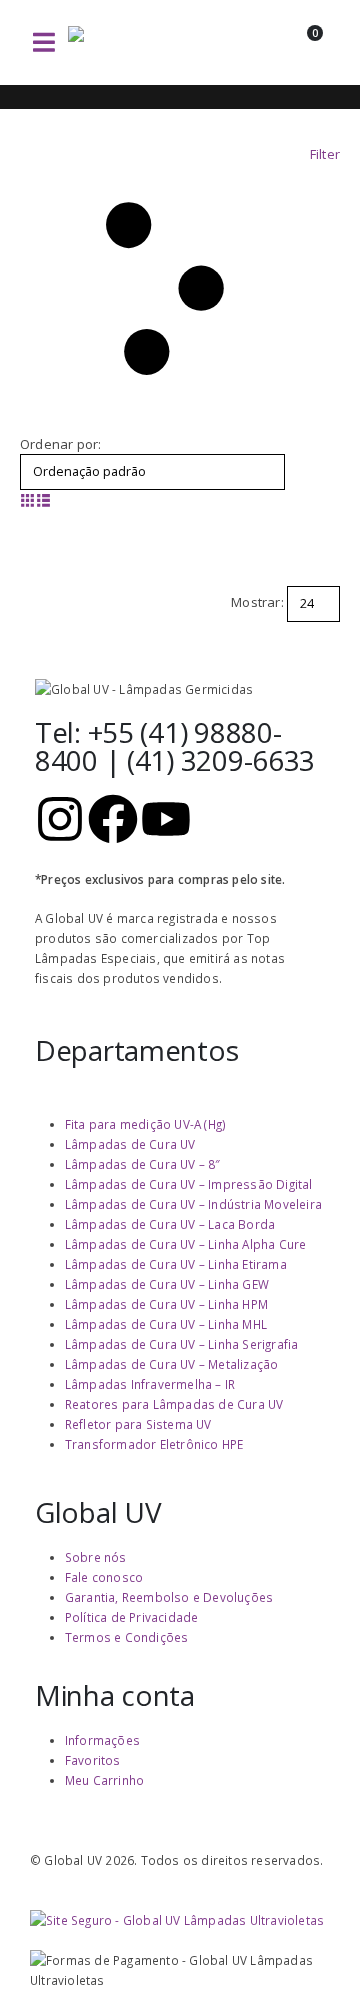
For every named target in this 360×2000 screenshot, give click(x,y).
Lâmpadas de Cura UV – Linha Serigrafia (182, 1344)
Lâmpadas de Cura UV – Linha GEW (167, 1284)
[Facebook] (113, 819)
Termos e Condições (127, 1637)
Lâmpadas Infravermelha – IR (150, 1384)
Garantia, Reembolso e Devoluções (169, 1597)
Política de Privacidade (132, 1617)
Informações (102, 1740)
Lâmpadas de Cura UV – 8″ (143, 1164)
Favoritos (93, 1760)
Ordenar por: (60, 444)
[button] (44, 42)
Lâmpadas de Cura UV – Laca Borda (170, 1224)
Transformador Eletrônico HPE (154, 1444)
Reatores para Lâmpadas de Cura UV (174, 1404)
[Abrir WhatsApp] (310, 1949)
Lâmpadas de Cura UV (130, 1144)
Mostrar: (257, 602)
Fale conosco (104, 1577)
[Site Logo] (138, 42)
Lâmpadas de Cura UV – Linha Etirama (176, 1264)
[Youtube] (166, 819)
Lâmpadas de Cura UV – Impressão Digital (189, 1184)
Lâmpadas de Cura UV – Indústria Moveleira (193, 1204)
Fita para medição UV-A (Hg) (145, 1124)
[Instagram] (60, 819)
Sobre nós (96, 1557)
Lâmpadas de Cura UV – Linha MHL (166, 1324)
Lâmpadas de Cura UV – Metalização (172, 1364)
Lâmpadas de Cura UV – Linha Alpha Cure (186, 1244)
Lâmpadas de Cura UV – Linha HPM (166, 1304)
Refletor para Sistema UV (138, 1424)
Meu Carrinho (104, 1780)
